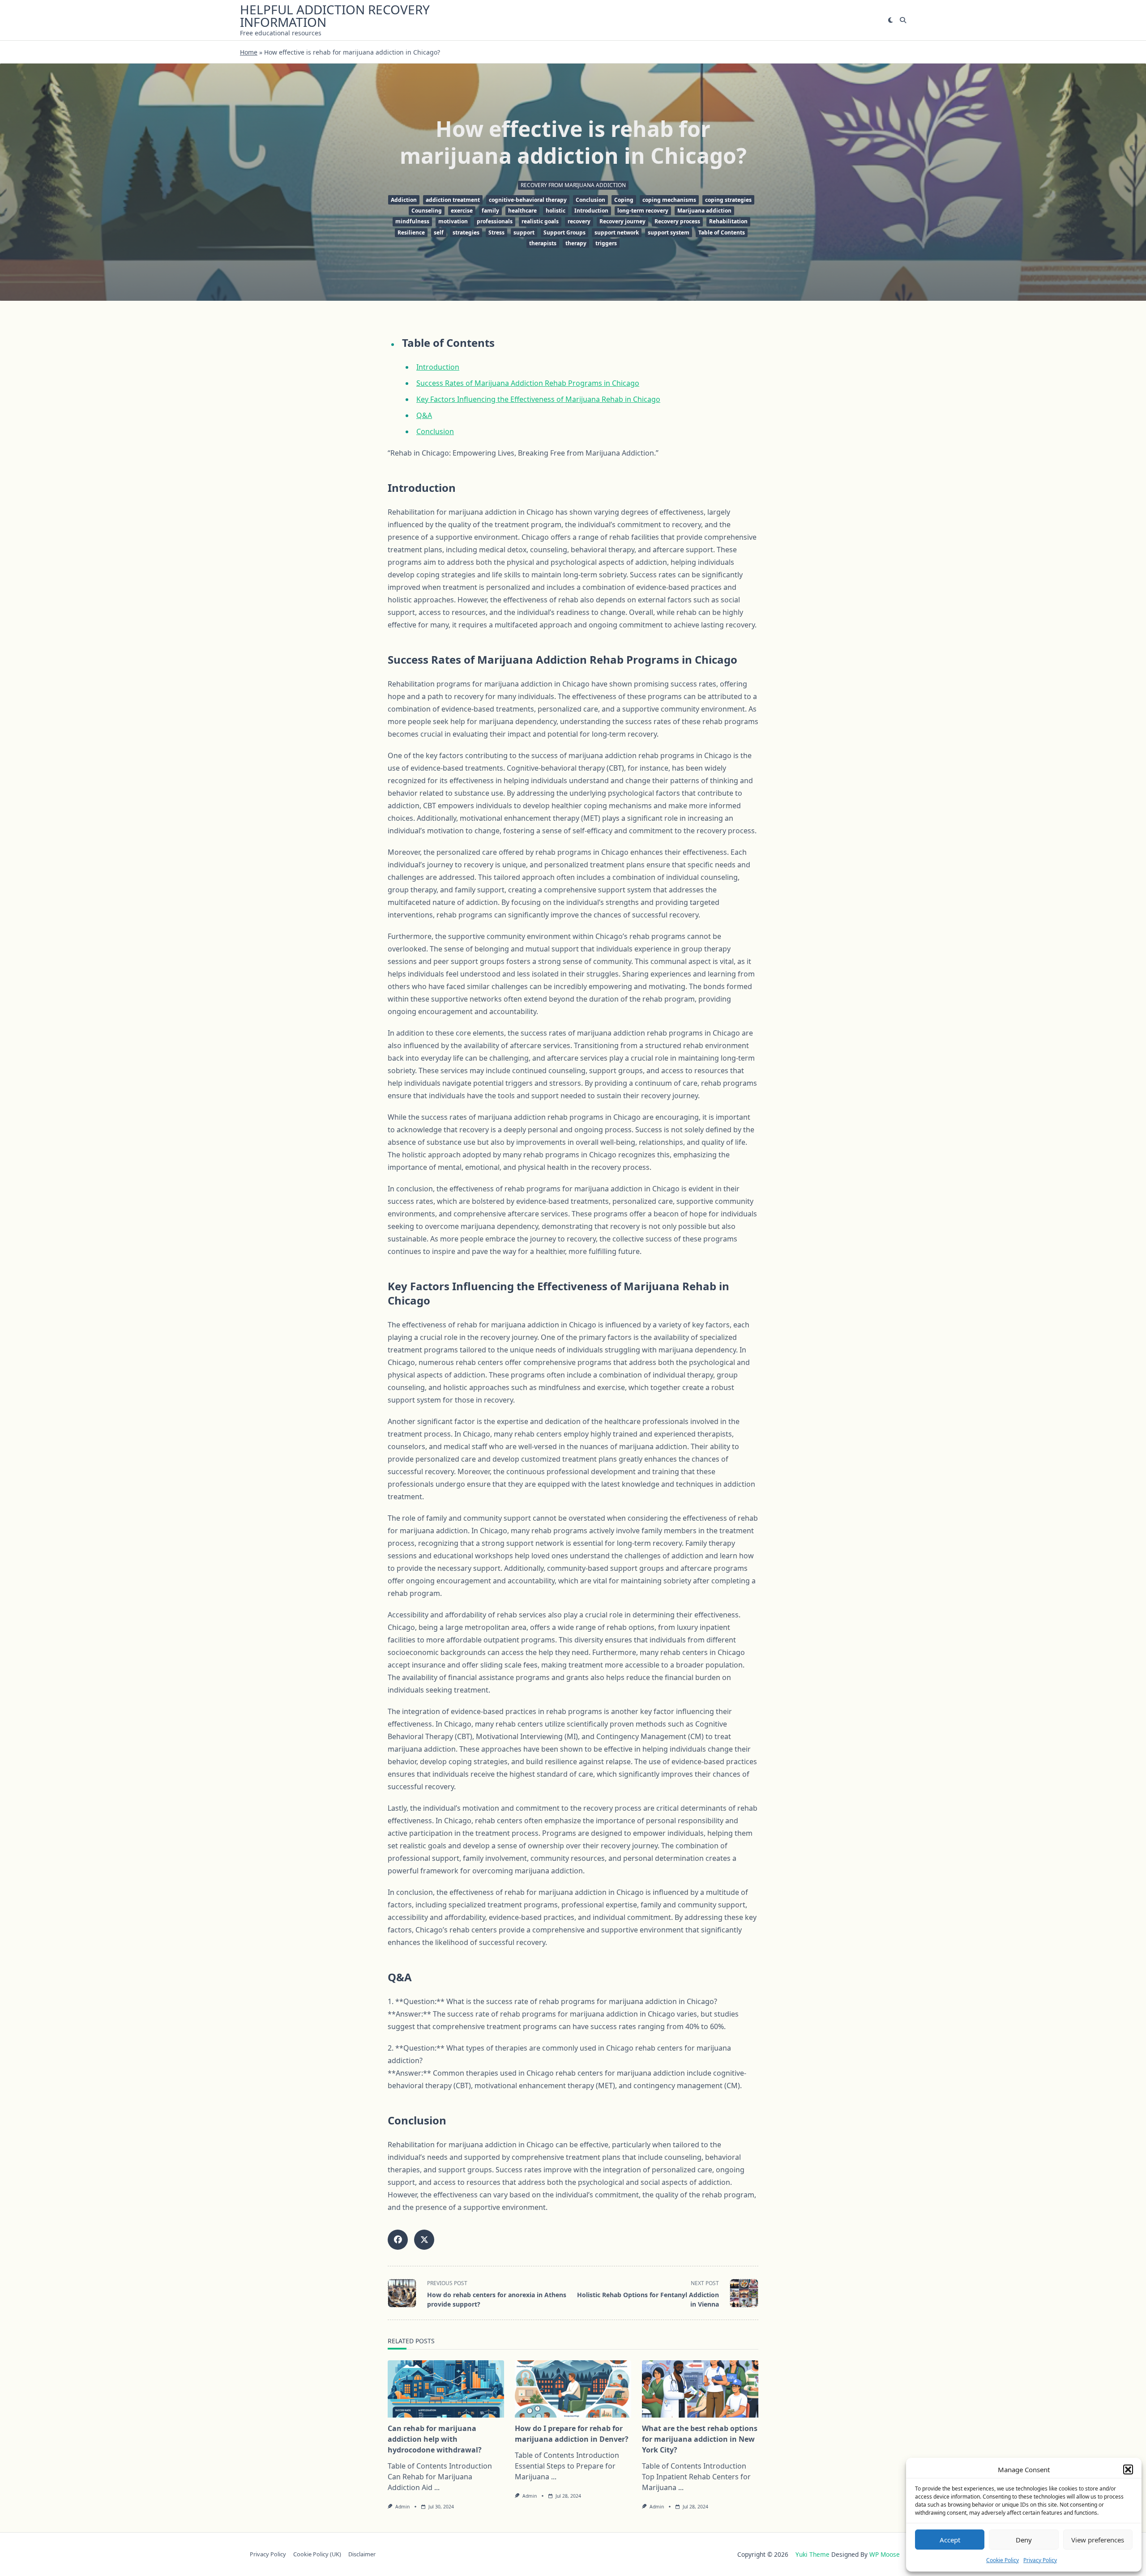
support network (617, 232)
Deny (1024, 2540)
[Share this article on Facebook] (398, 2240)
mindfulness (412, 221)
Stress (496, 232)
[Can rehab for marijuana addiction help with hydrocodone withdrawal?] (446, 2389)
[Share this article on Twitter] (424, 2240)
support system (669, 232)
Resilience (411, 232)
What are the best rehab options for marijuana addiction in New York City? (700, 2439)
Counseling (427, 211)
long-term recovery (643, 211)
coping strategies (728, 200)
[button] (1128, 2469)
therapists (543, 243)
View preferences (1098, 2540)
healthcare (522, 211)
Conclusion (590, 200)
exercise (462, 211)
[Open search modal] (903, 20)
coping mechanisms (669, 200)
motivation (453, 221)
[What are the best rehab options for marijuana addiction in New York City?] (700, 2389)
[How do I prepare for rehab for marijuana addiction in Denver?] (573, 2389)
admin (402, 2507)
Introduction (591, 211)
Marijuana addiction (704, 211)
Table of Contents (722, 232)
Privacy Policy (1040, 2560)
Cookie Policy (1003, 2560)
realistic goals (540, 221)
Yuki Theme (812, 2554)
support (524, 232)
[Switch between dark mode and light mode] (890, 20)
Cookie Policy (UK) (317, 2555)
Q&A (424, 415)
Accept (950, 2540)
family (490, 211)
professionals (495, 221)
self (439, 232)
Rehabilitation (728, 221)
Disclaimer (362, 2555)
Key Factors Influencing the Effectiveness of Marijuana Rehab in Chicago (538, 399)
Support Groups (564, 232)
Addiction (404, 200)
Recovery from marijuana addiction (573, 185)
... (437, 2487)
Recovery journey (622, 221)
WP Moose (885, 2554)
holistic (556, 211)
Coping (624, 200)
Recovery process (677, 221)
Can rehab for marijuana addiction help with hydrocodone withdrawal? (435, 2439)
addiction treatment (453, 200)
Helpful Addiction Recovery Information (335, 16)
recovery (579, 221)
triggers (606, 243)
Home (249, 52)
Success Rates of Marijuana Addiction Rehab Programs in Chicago (528, 383)
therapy (576, 243)
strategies (466, 232)
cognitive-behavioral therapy (528, 200)
